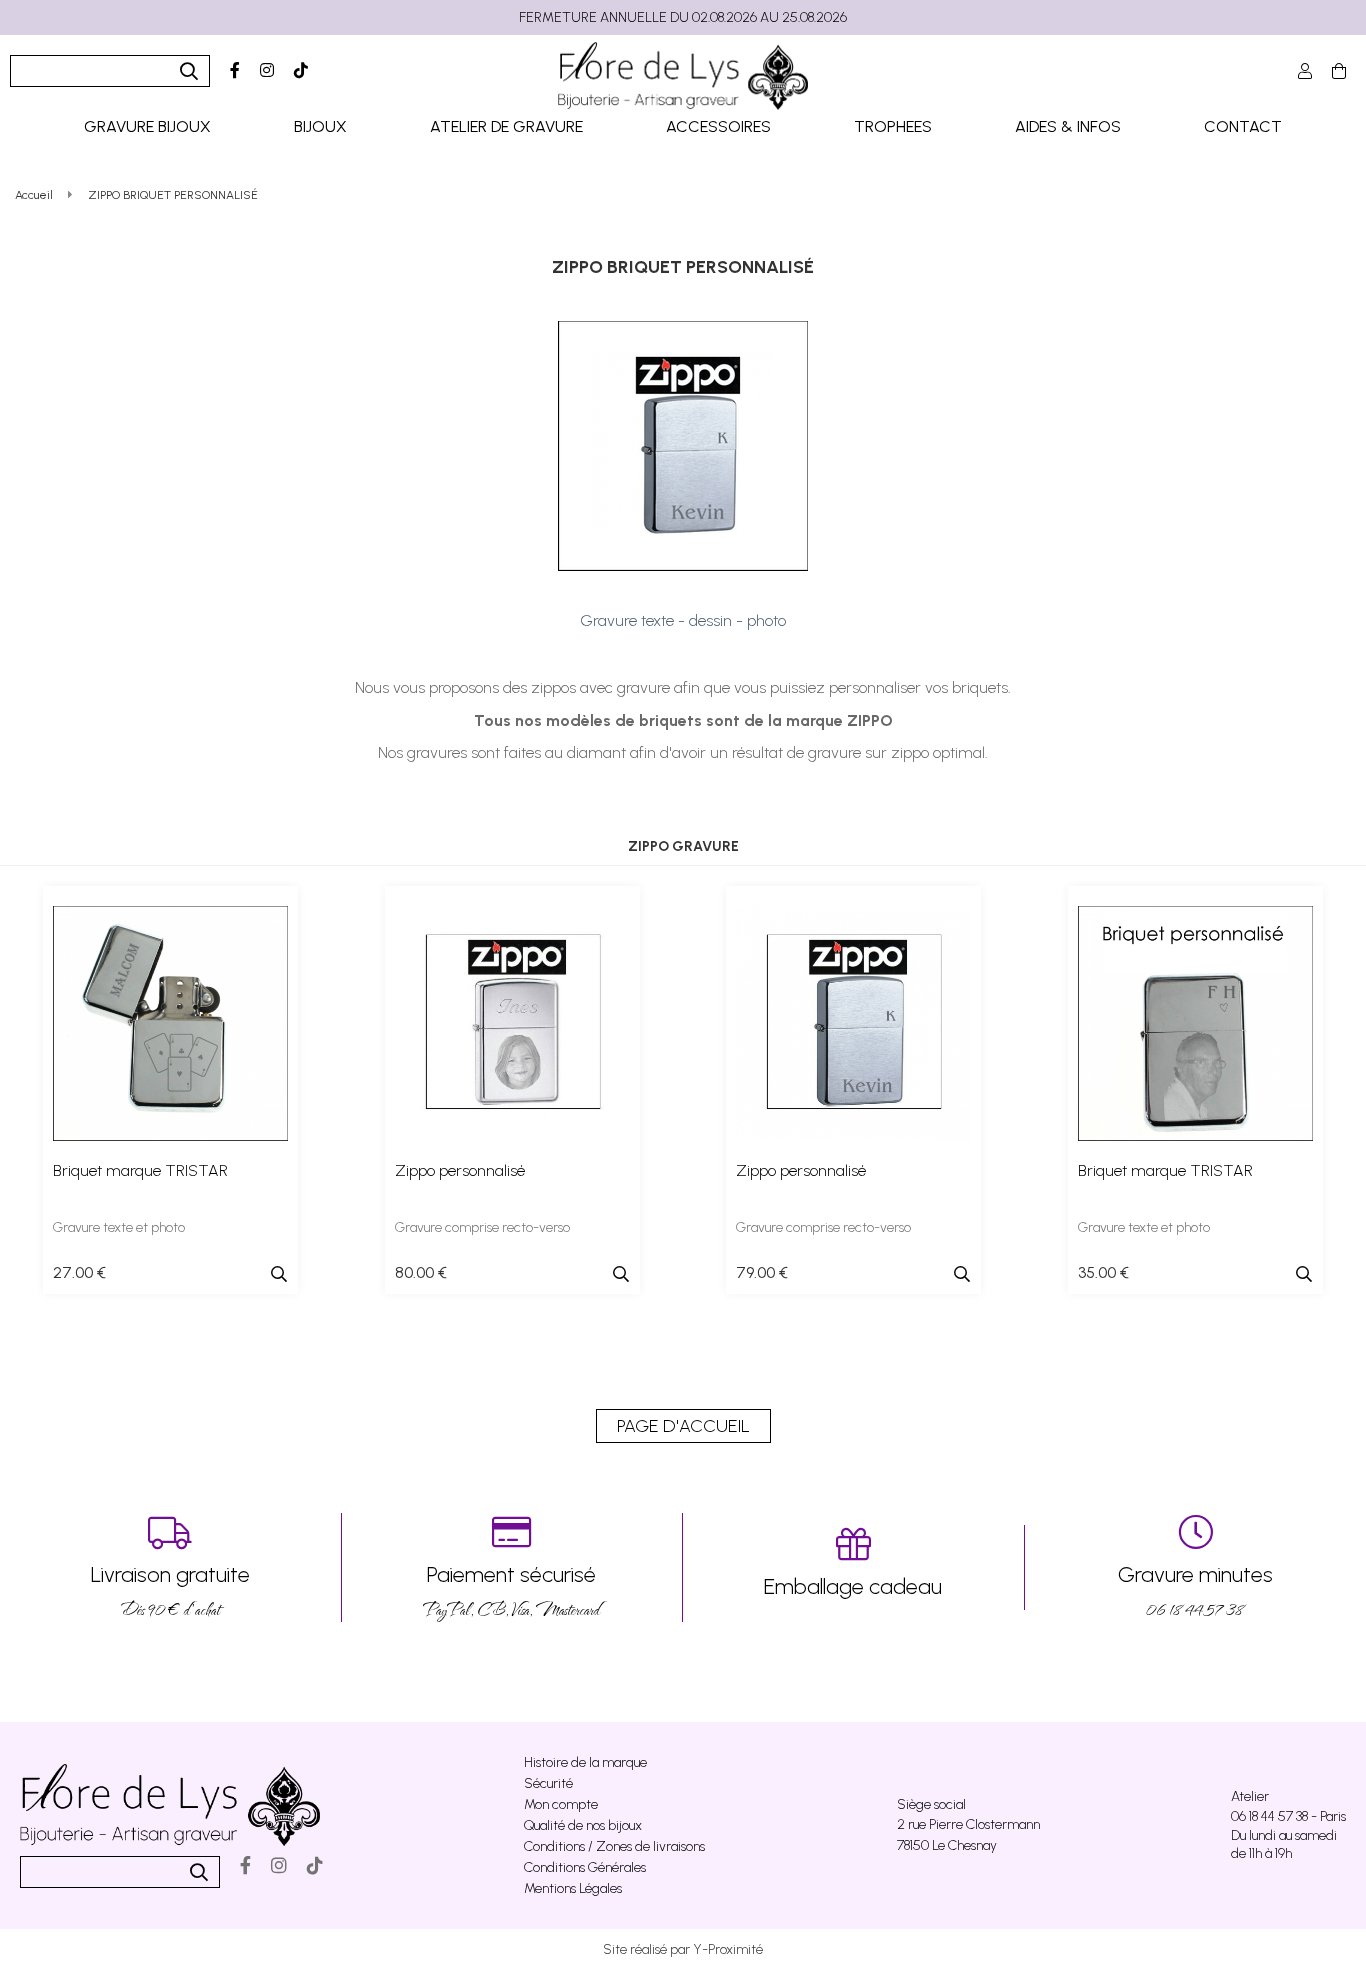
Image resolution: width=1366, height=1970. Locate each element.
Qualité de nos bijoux (583, 1825)
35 (1103, 1272)
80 (421, 1272)
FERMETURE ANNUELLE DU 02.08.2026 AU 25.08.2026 (683, 17)
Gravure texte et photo (119, 1227)
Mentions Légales (573, 1888)
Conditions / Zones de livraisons (614, 1846)
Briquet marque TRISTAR (140, 1170)
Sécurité (548, 1783)
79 (762, 1272)
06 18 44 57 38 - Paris (1288, 1816)
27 (79, 1272)
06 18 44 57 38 (1195, 1591)
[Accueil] (683, 76)
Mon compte (561, 1804)
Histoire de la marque (585, 1762)
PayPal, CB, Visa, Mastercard (511, 1591)
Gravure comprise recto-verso (482, 1227)
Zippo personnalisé (460, 1170)
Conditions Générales (585, 1867)
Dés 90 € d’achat (170, 1591)
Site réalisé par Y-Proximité (683, 1949)
